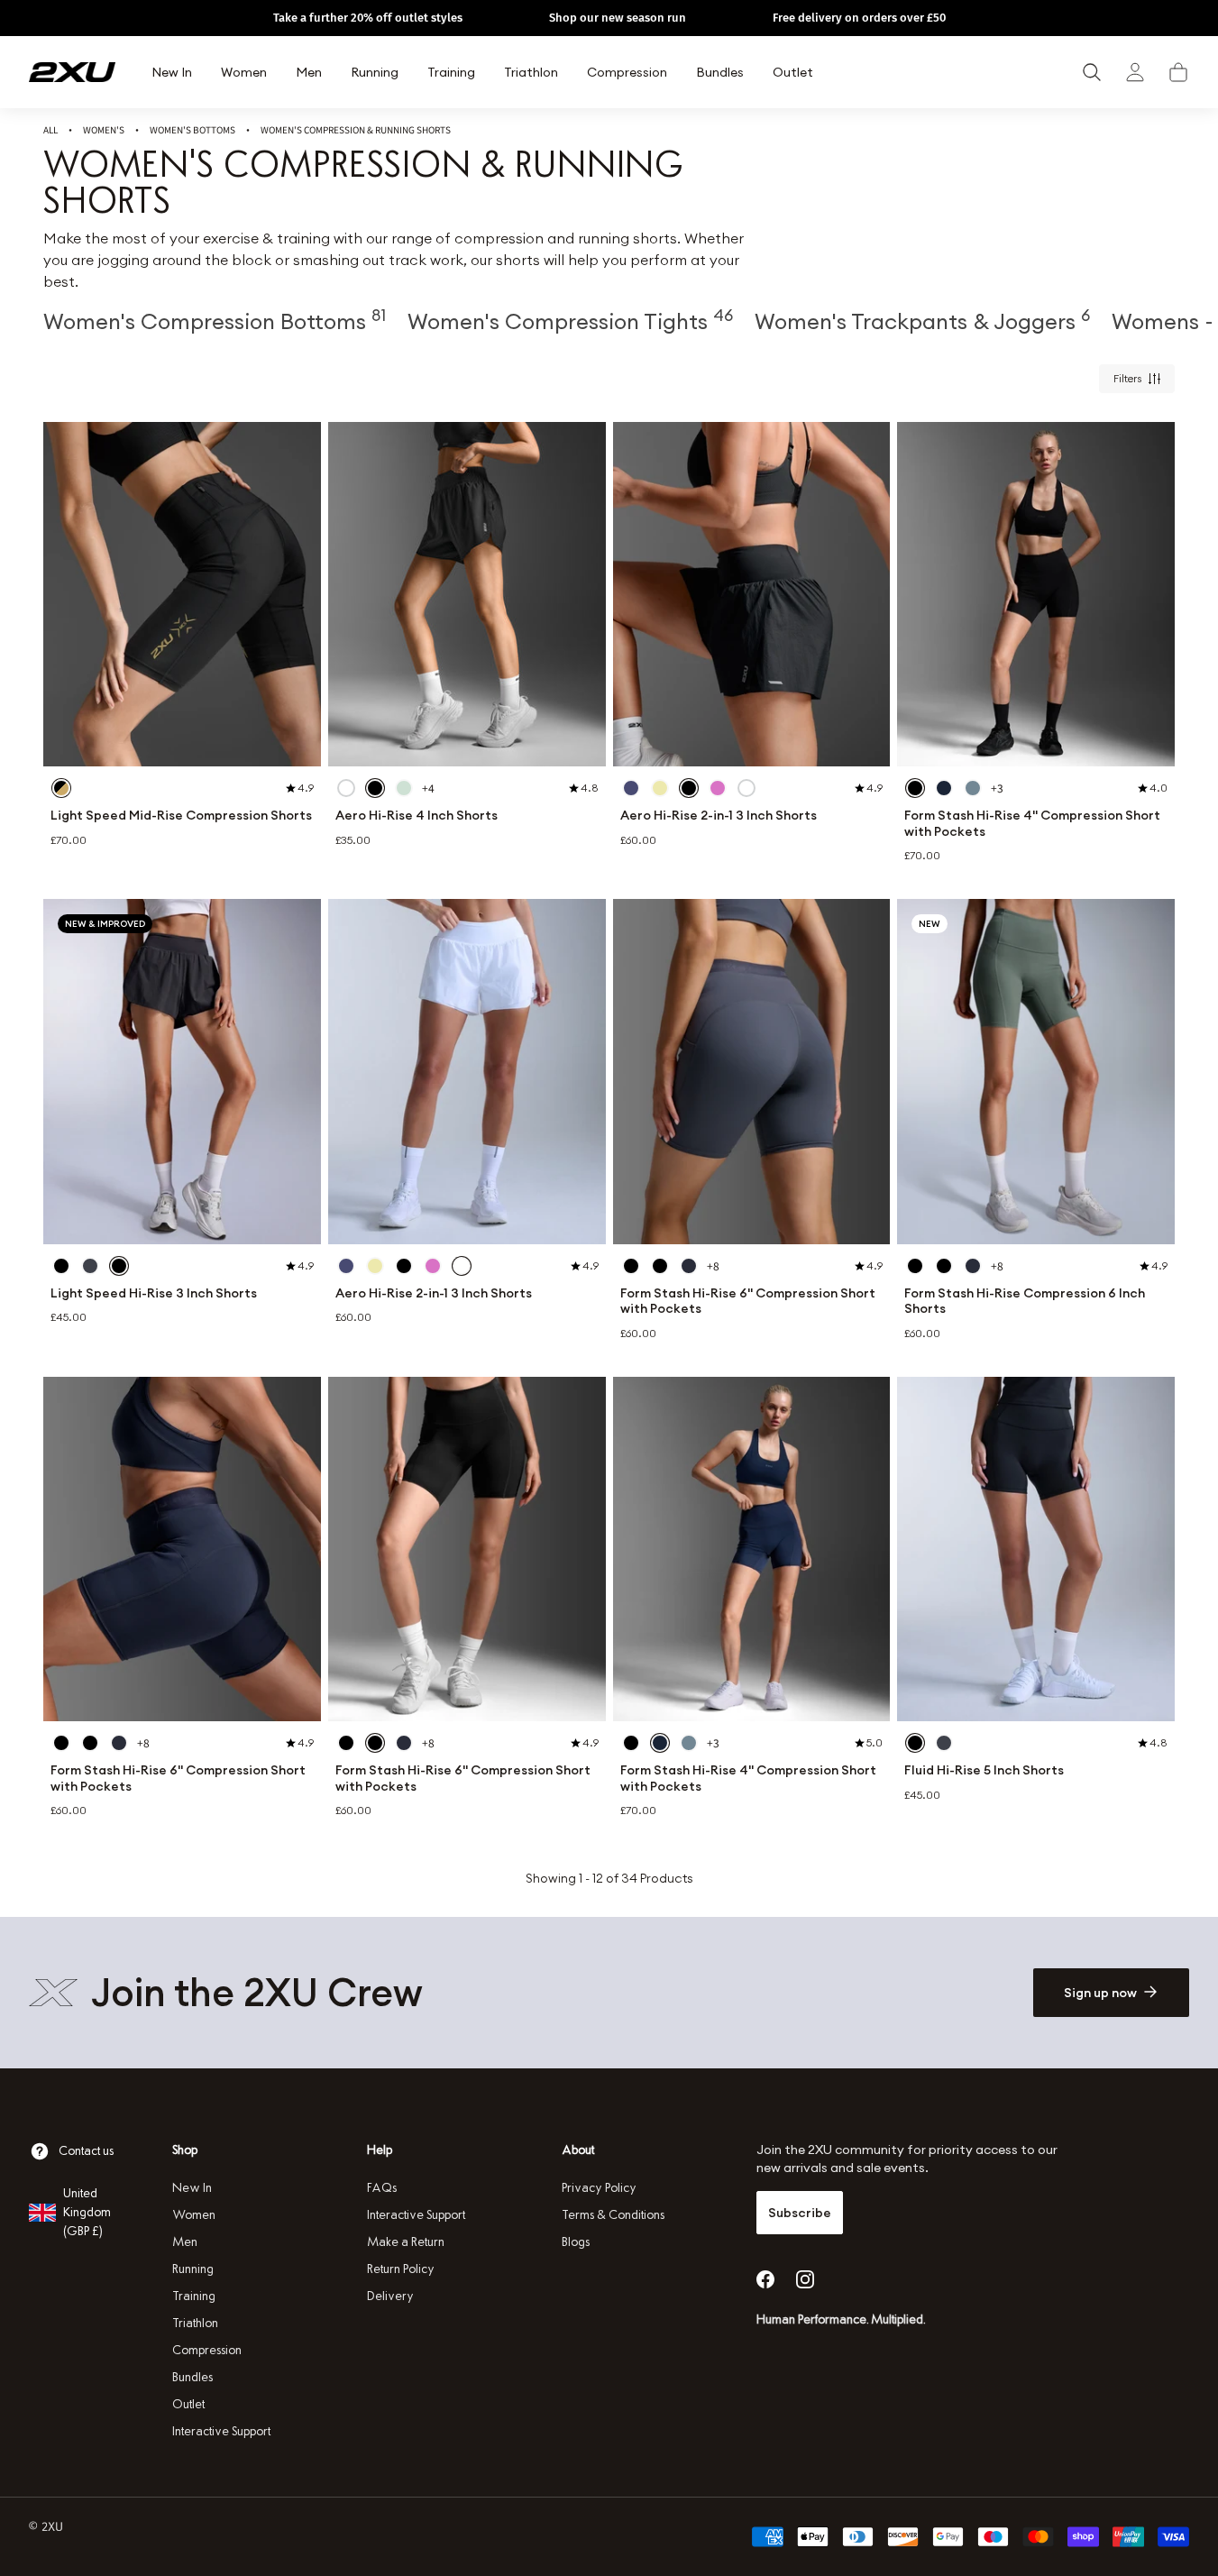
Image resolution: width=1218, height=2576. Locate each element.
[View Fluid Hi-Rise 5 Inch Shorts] (1036, 1549)
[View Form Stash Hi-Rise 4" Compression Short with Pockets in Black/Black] (915, 788)
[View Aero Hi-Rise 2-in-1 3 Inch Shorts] (752, 594)
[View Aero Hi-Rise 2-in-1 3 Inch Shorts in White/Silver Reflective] (746, 788)
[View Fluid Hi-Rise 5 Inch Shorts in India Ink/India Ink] (944, 1743)
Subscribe (800, 2213)
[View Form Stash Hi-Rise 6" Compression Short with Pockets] (752, 1071)
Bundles (192, 2377)
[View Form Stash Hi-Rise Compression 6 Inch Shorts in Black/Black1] (944, 1266)
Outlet (188, 2404)
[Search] (1092, 72)
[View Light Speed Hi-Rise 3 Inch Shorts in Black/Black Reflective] (61, 1266)
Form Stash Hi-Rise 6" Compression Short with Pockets (748, 1302)
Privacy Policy (599, 2188)
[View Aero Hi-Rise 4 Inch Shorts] (467, 594)
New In (192, 2188)
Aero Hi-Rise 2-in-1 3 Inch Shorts (719, 816)
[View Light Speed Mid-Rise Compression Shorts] (182, 594)
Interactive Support (221, 2431)
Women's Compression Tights (570, 321)
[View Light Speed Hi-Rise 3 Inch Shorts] (182, 1071)
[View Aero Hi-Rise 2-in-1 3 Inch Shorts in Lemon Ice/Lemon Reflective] (660, 788)
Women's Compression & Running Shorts (356, 130)
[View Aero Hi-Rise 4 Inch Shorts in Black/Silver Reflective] (375, 788)
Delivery (390, 2296)
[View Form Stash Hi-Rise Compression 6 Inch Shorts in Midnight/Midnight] (973, 1266)
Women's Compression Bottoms (215, 321)
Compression (207, 2350)
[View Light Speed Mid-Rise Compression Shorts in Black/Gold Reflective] (61, 788)
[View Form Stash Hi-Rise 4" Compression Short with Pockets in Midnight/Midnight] (944, 788)
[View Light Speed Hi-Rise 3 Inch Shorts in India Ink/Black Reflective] (90, 1266)
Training (194, 2296)
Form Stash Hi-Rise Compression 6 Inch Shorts (1025, 1302)
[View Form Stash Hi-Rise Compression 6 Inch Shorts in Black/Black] (915, 1266)
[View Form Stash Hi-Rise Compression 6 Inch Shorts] (1036, 1071)
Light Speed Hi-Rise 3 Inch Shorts (154, 1293)
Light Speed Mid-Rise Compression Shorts (181, 816)
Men (185, 2242)
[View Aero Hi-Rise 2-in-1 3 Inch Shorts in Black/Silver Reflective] (689, 788)
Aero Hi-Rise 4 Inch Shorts (417, 816)
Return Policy (401, 2269)
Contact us (86, 2151)
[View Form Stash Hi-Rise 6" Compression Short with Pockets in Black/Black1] (660, 1266)
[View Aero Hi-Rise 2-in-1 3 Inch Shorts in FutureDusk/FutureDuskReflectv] (631, 788)
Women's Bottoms (192, 130)
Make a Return (406, 2242)
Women (194, 2215)
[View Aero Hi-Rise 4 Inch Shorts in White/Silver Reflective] (346, 788)
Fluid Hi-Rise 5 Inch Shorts (984, 1770)
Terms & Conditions (613, 2215)
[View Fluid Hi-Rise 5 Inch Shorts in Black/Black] (915, 1743)
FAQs (382, 2188)
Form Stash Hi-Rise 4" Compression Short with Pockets (1032, 824)
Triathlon (195, 2323)
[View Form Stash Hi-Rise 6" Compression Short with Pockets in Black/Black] (631, 1266)
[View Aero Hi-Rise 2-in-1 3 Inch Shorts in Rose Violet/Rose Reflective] (718, 788)
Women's (104, 130)
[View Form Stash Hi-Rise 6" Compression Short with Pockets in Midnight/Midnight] (689, 1266)
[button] (1178, 72)
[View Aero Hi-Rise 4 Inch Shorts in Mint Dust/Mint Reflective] (404, 788)
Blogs (576, 2242)
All (50, 130)
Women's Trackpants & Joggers (922, 321)
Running (193, 2269)
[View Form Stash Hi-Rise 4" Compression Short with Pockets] (1036, 594)
